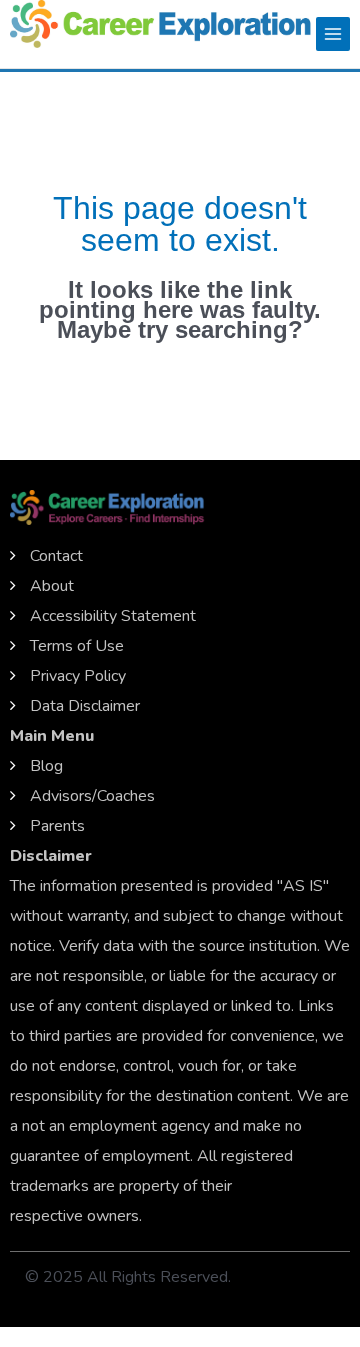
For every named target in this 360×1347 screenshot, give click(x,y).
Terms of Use (77, 646)
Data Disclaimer (85, 706)
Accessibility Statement (113, 616)
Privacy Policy (78, 676)
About (52, 586)
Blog (46, 766)
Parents (57, 826)
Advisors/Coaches (92, 796)
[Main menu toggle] (333, 34)
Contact (56, 556)
